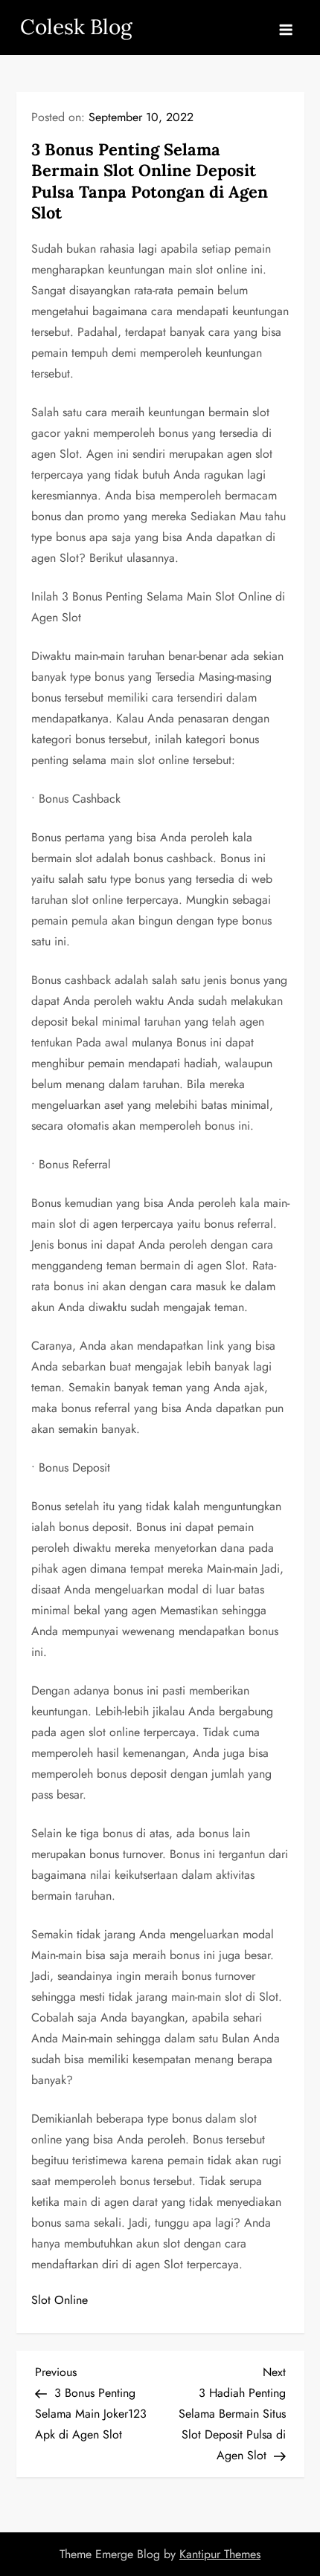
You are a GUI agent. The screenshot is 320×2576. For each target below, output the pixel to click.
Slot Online (60, 2300)
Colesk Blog (76, 27)
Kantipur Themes (220, 2554)
